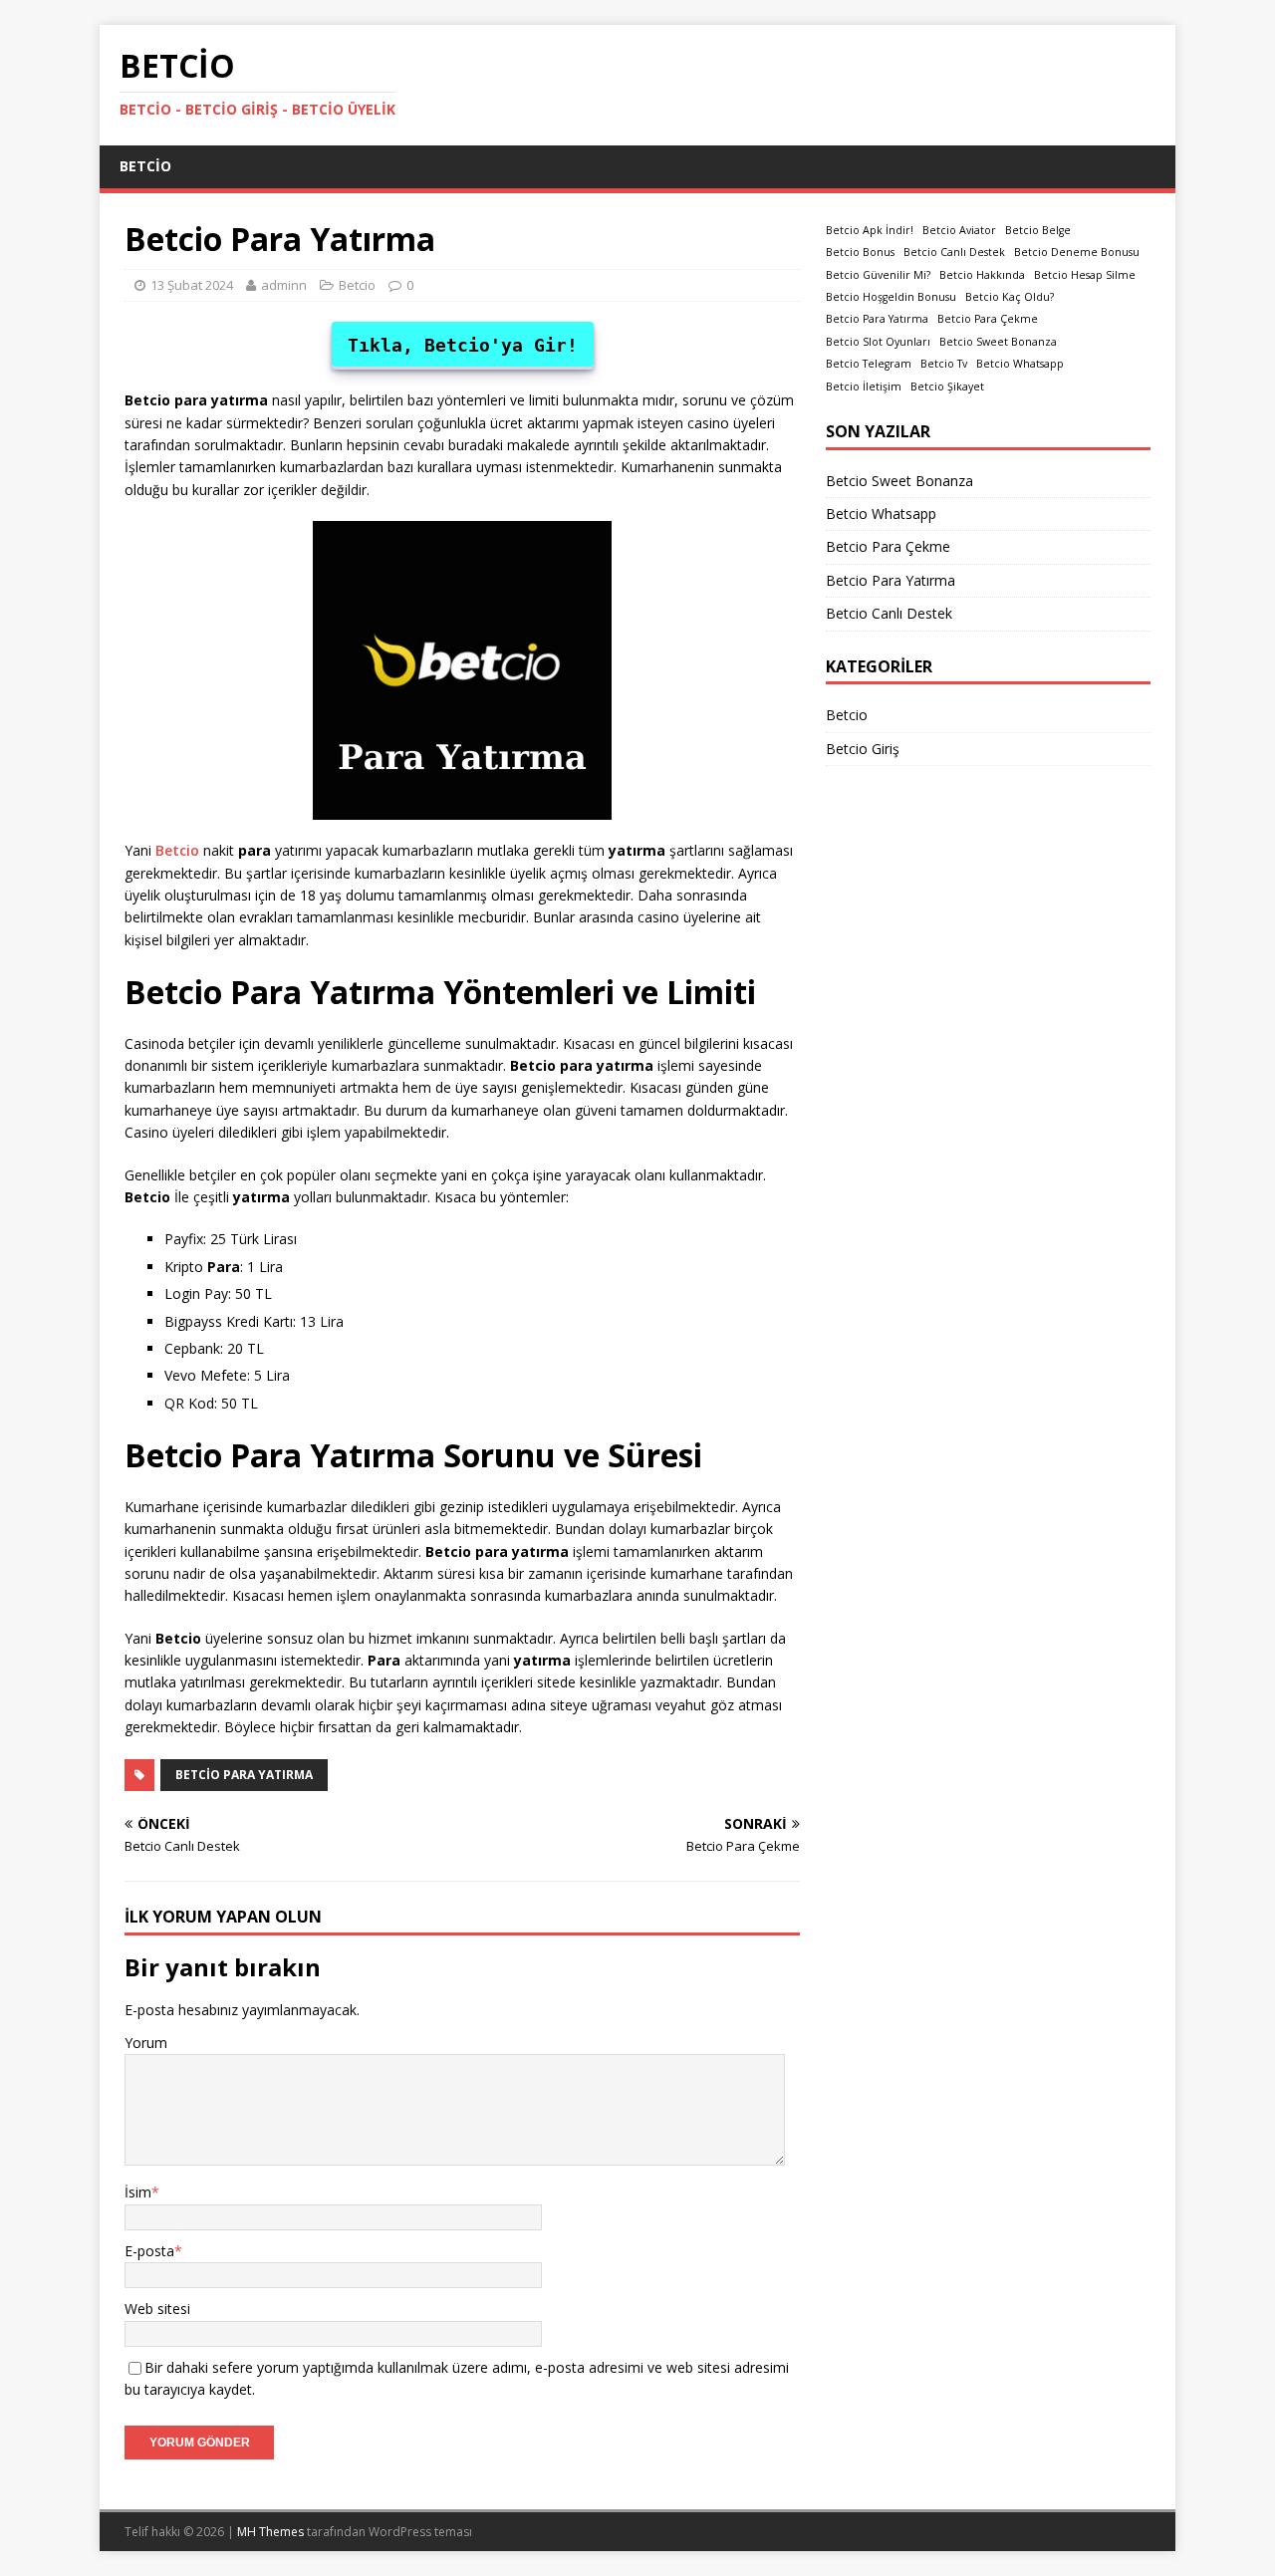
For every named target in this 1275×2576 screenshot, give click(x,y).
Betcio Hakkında (982, 275)
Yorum (146, 2043)
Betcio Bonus (860, 252)
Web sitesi (157, 2309)
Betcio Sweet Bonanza (998, 342)
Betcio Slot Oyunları (878, 342)
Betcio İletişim (864, 386)
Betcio (145, 166)
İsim (138, 2192)
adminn (284, 285)
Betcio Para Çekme (988, 319)
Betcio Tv (944, 364)
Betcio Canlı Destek (954, 252)
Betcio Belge (1038, 230)
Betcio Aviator (959, 230)
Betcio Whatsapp (1020, 364)
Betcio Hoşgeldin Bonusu (891, 297)
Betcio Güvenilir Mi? (878, 275)
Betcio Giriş (863, 749)
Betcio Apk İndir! (870, 230)
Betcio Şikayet (947, 386)
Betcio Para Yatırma (244, 1775)
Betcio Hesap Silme (1085, 275)
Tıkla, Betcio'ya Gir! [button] (463, 345)
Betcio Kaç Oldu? (1010, 297)
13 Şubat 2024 (192, 285)
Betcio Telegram (869, 364)
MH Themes (270, 2532)
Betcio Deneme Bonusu (1077, 252)
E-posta (149, 2251)
